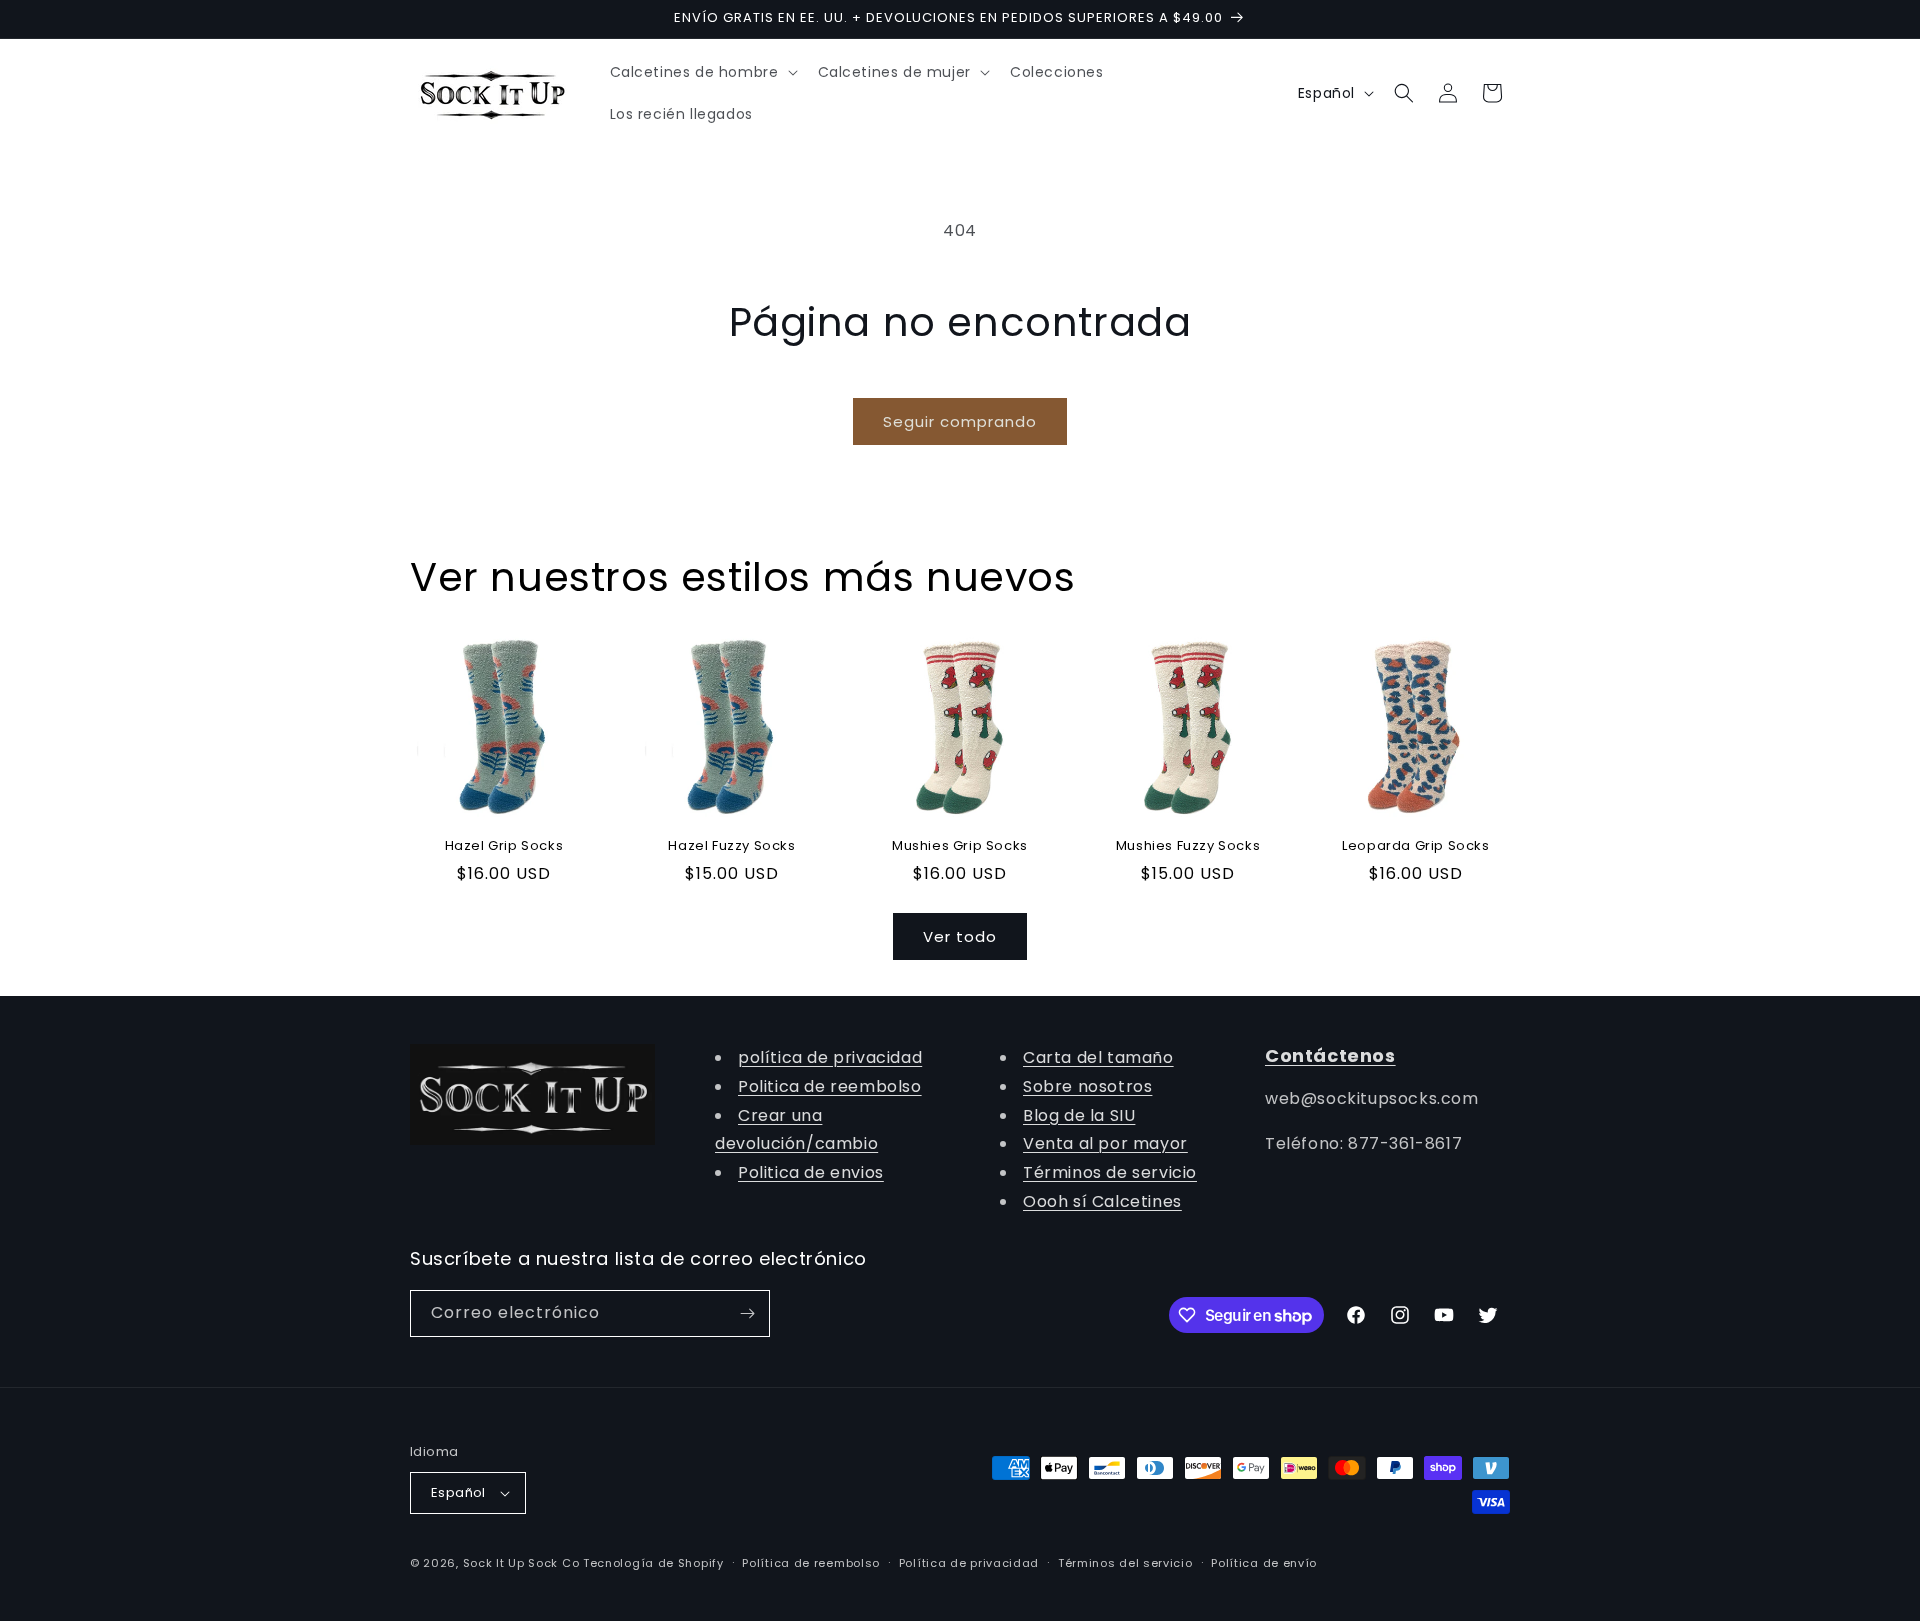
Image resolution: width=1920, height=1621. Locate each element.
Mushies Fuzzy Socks (1188, 846)
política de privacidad (830, 1057)
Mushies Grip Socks (960, 846)
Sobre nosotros (1087, 1086)
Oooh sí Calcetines (1102, 1201)
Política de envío (1264, 1563)
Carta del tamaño (1098, 1057)
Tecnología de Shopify (653, 1563)
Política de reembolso (811, 1563)
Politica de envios (811, 1172)
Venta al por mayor (1105, 1143)
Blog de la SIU (1079, 1115)
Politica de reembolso (830, 1086)
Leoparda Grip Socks (1415, 846)
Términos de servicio (1110, 1172)
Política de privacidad (969, 1563)
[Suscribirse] (747, 1313)
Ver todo (960, 936)
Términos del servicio (1125, 1563)
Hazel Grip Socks (504, 846)
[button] (702, 72)
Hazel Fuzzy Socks (731, 846)
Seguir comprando (960, 421)
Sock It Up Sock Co (521, 1563)
